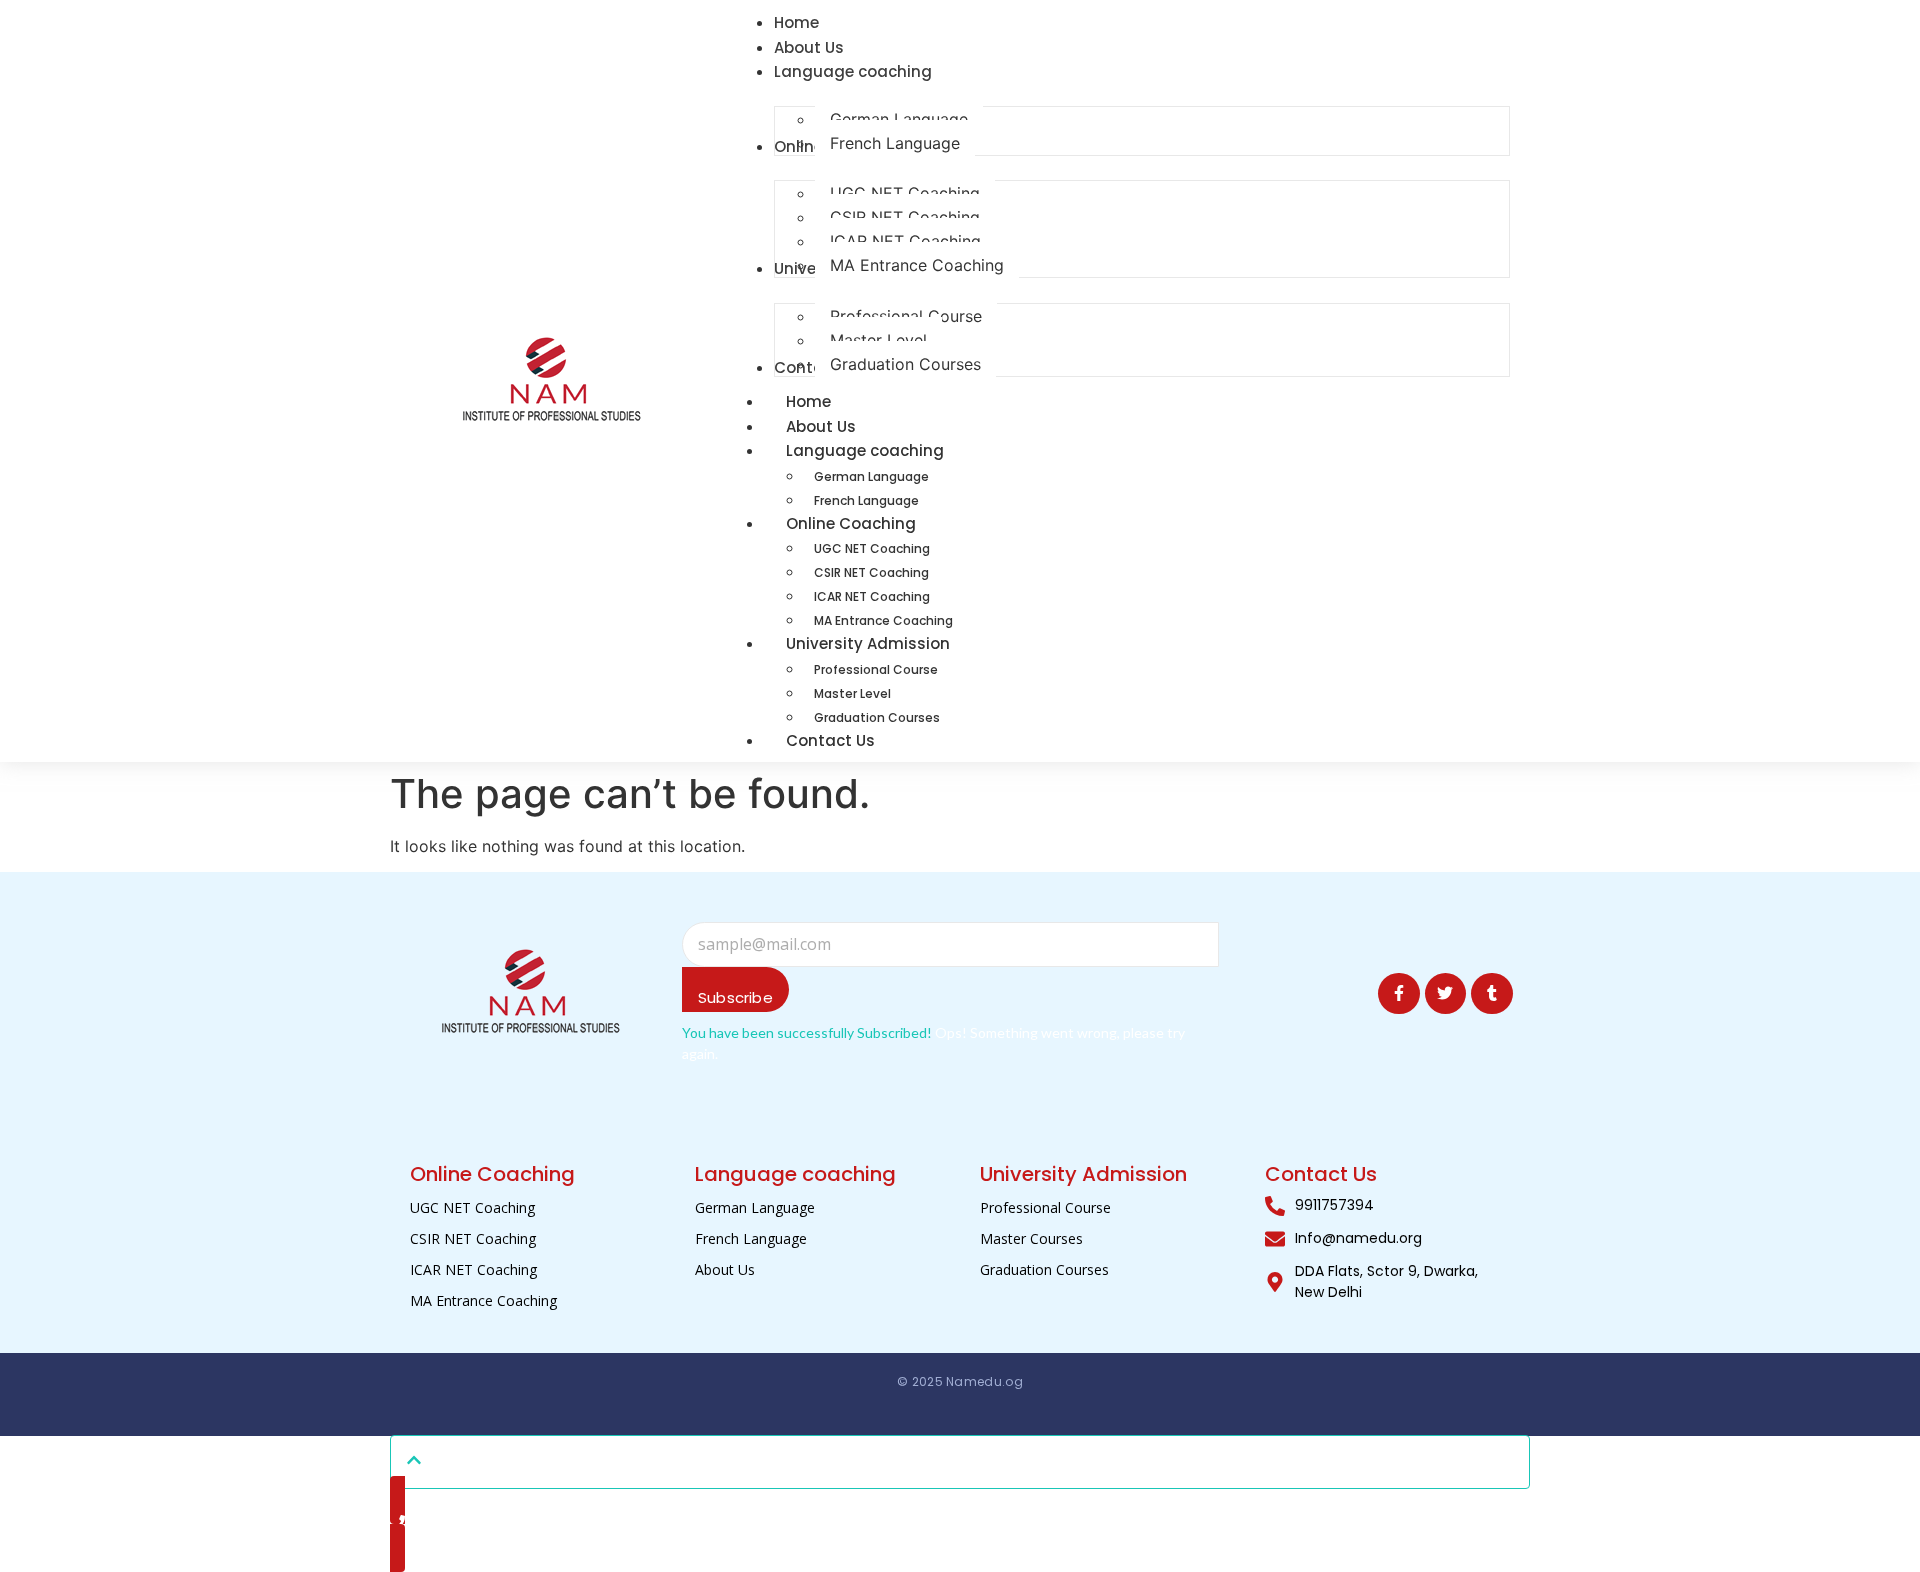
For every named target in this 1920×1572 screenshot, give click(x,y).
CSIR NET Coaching (871, 572)
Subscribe (735, 997)
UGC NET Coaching (872, 548)
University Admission (868, 643)
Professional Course (876, 669)
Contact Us (830, 740)
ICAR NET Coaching (872, 596)
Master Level (852, 693)
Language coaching (865, 450)
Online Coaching (851, 523)
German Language (871, 476)
